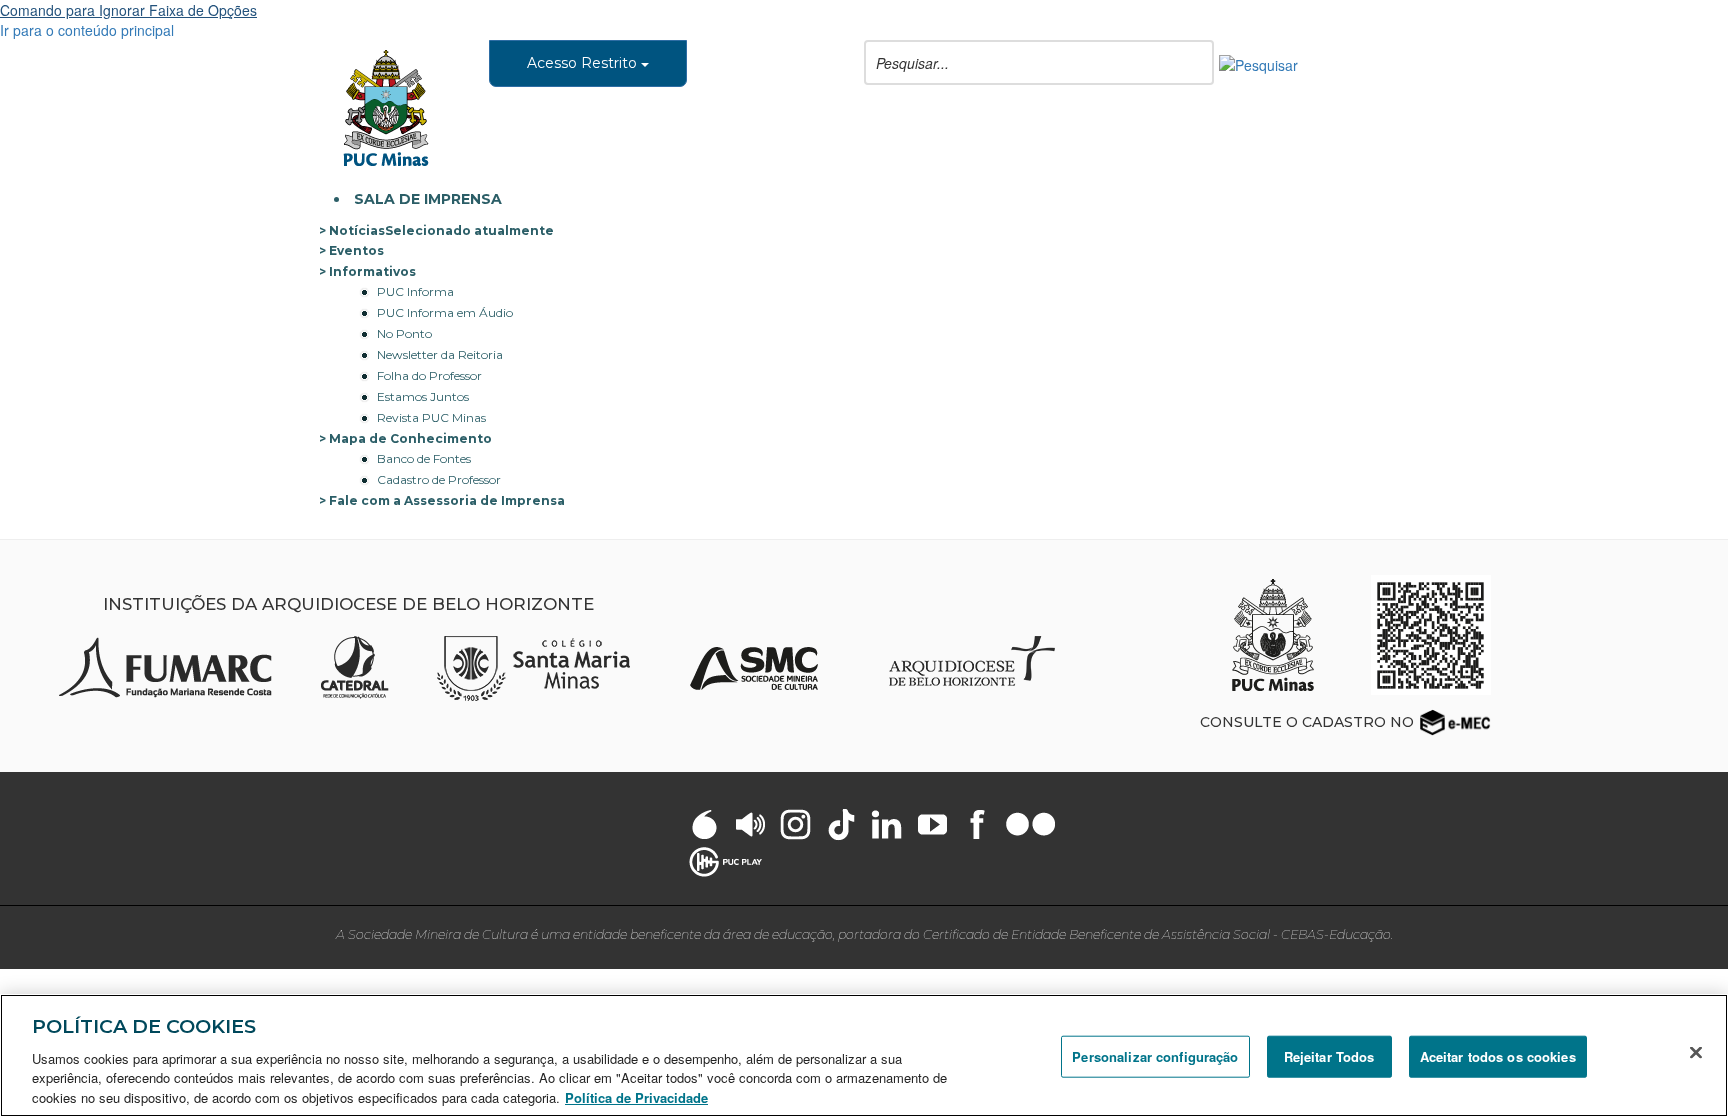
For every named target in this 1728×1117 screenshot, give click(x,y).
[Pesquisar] (1258, 63)
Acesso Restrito (584, 63)
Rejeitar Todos (1329, 1056)
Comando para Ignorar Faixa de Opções (128, 10)
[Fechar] (1696, 1053)
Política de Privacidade (636, 1096)
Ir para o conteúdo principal (87, 30)
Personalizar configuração (1155, 1056)
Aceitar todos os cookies (1498, 1056)
